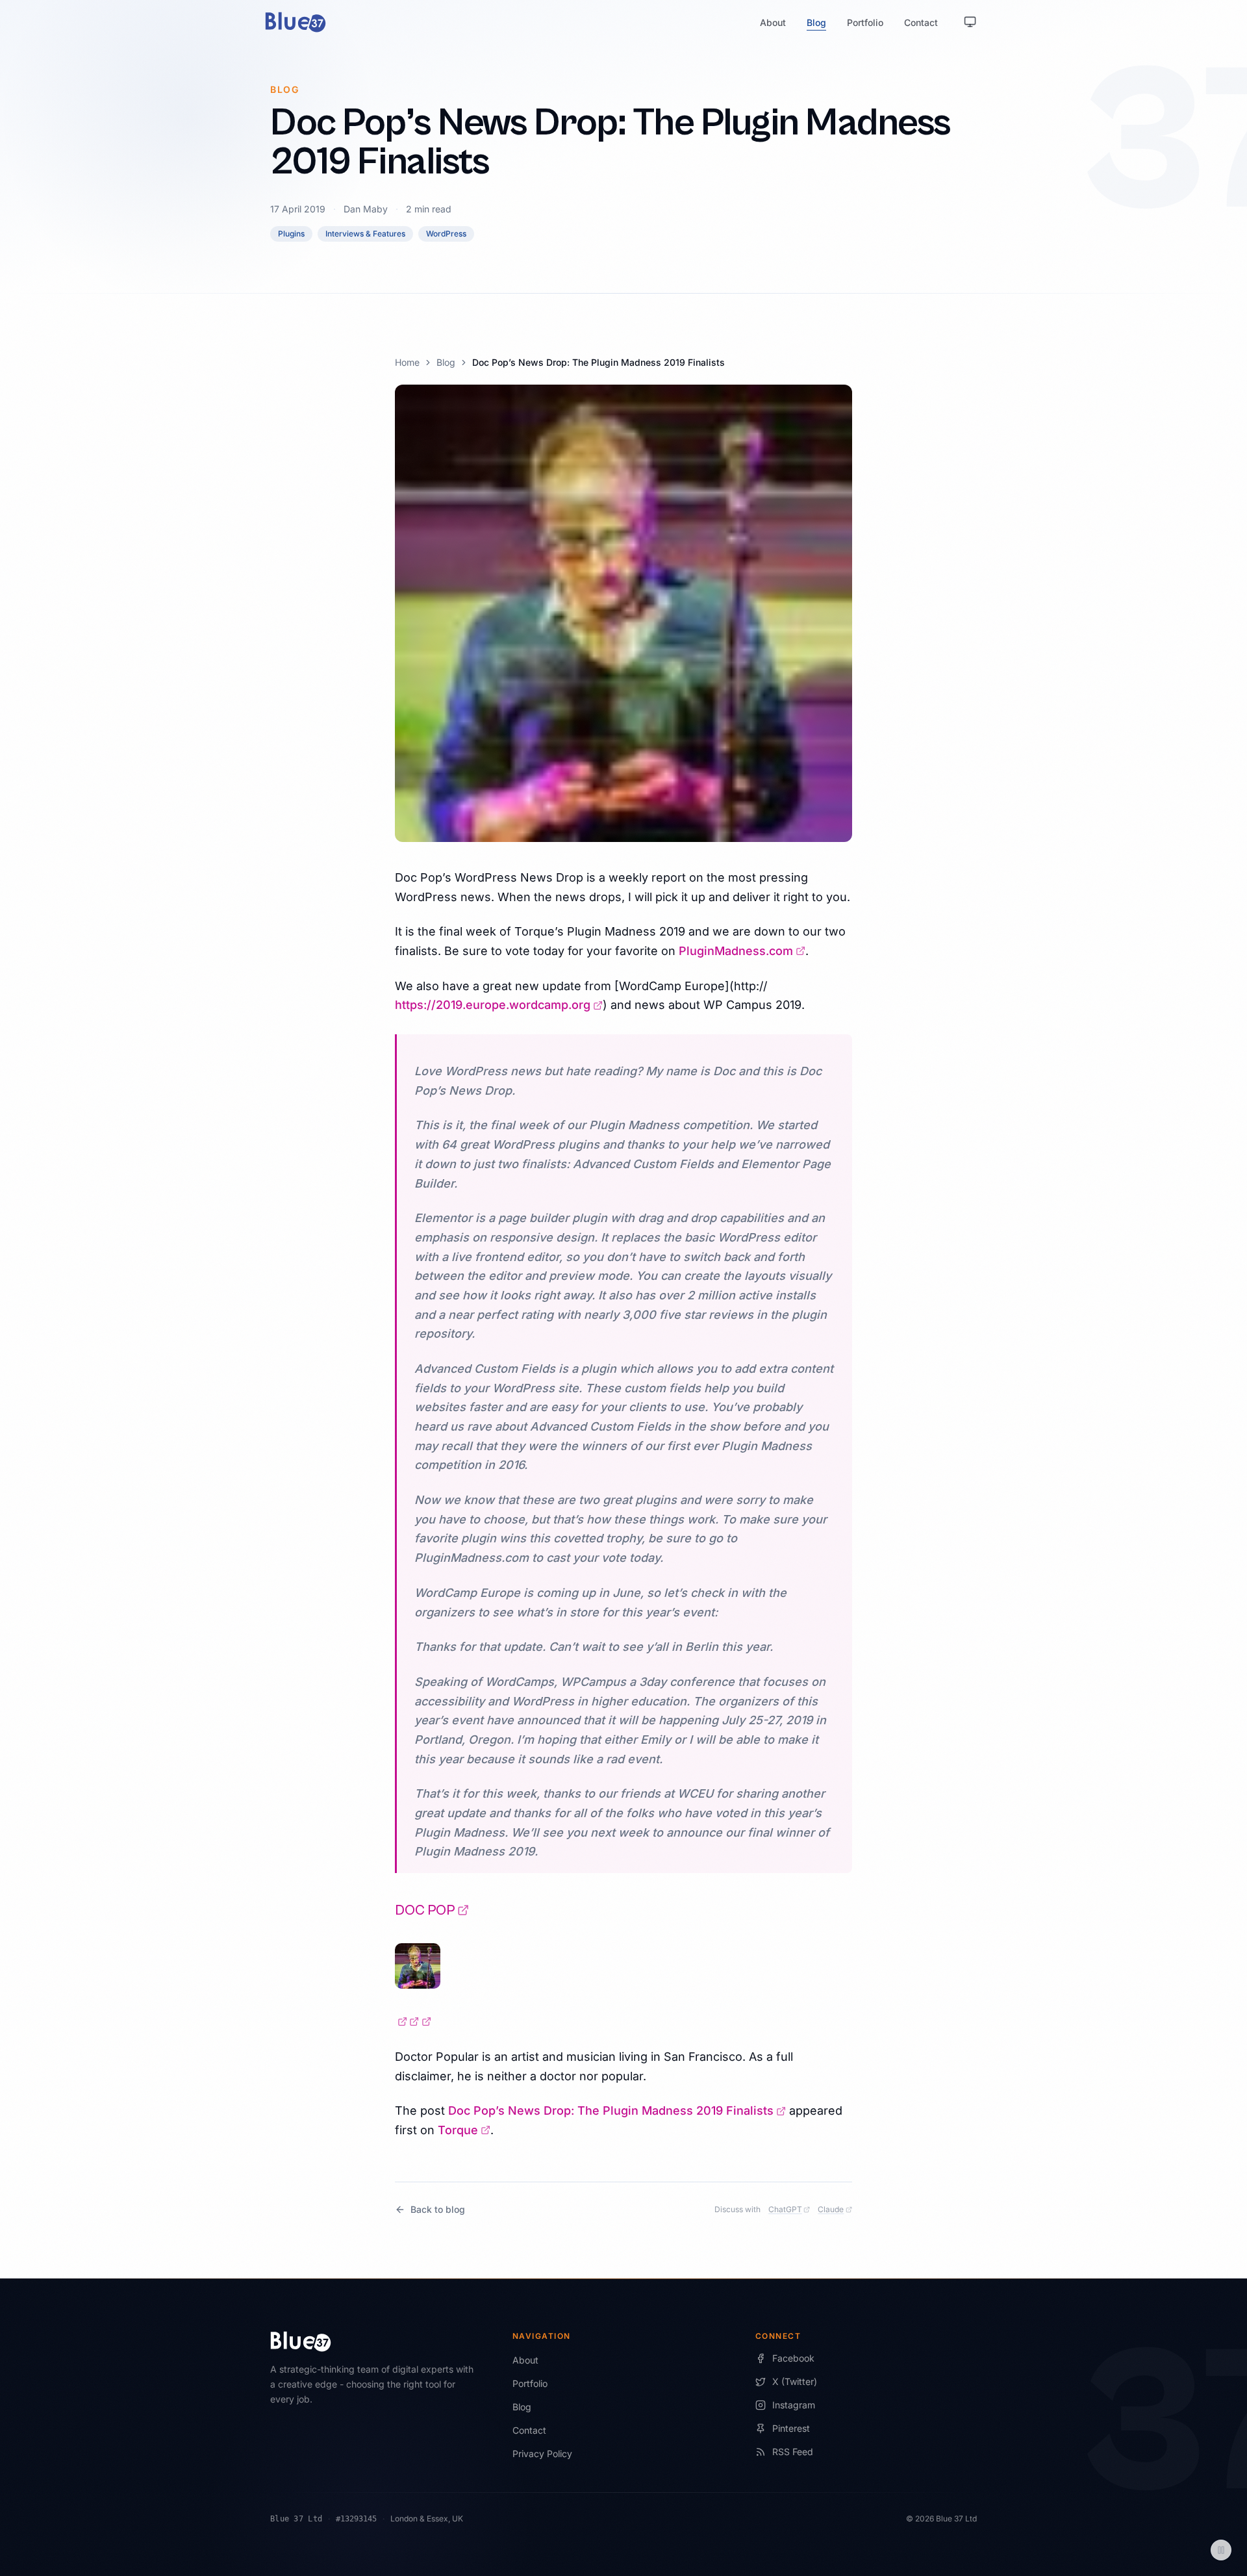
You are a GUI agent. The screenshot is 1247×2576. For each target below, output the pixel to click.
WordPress (446, 234)
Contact (921, 22)
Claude (835, 2209)
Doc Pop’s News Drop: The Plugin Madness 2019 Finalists (617, 2111)
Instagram (794, 2405)
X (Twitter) (795, 2381)
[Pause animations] (1221, 2550)
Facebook (793, 2358)
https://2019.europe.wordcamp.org (499, 1005)
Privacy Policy (542, 2454)
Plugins (291, 234)
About (773, 22)
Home (407, 362)
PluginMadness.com (742, 951)
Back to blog (438, 2209)
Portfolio (865, 22)
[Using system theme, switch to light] (970, 22)
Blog (816, 22)
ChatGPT (789, 2209)
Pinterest (791, 2428)
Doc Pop (432, 1910)
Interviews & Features (365, 234)
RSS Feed (793, 2452)
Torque (464, 2130)
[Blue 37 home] (296, 22)
